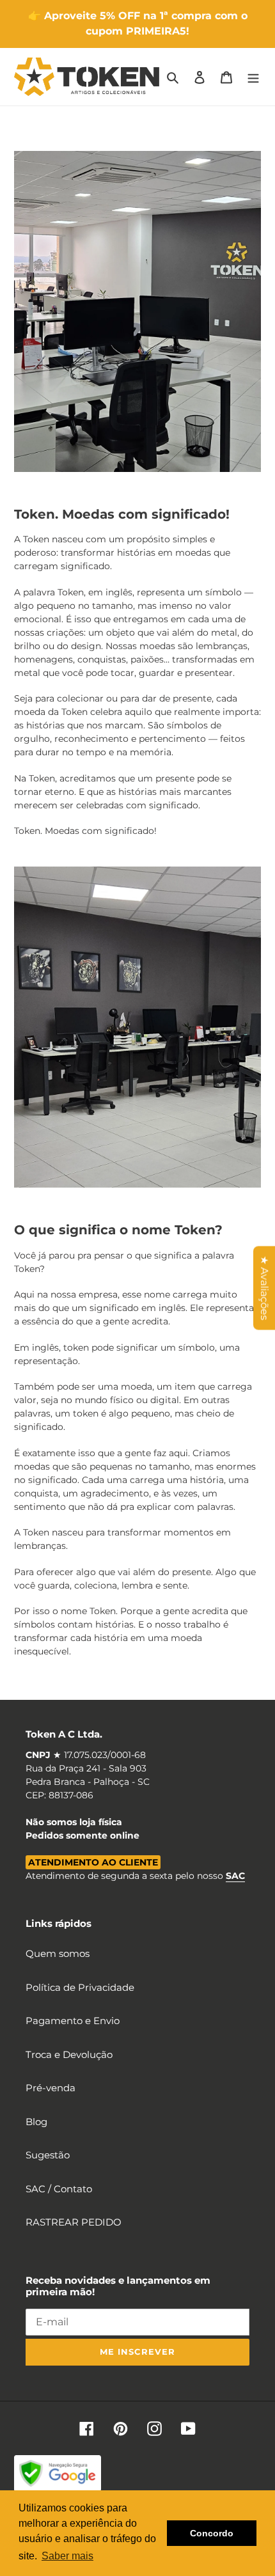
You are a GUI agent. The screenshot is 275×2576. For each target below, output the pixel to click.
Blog (36, 2122)
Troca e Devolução (69, 2054)
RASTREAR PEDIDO (74, 2222)
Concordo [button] (212, 2533)
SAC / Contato (59, 2189)
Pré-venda (51, 2088)
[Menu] (253, 77)
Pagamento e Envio (73, 2021)
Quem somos (58, 1953)
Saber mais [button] (67, 2556)
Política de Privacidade (80, 1987)
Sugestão (48, 2155)
